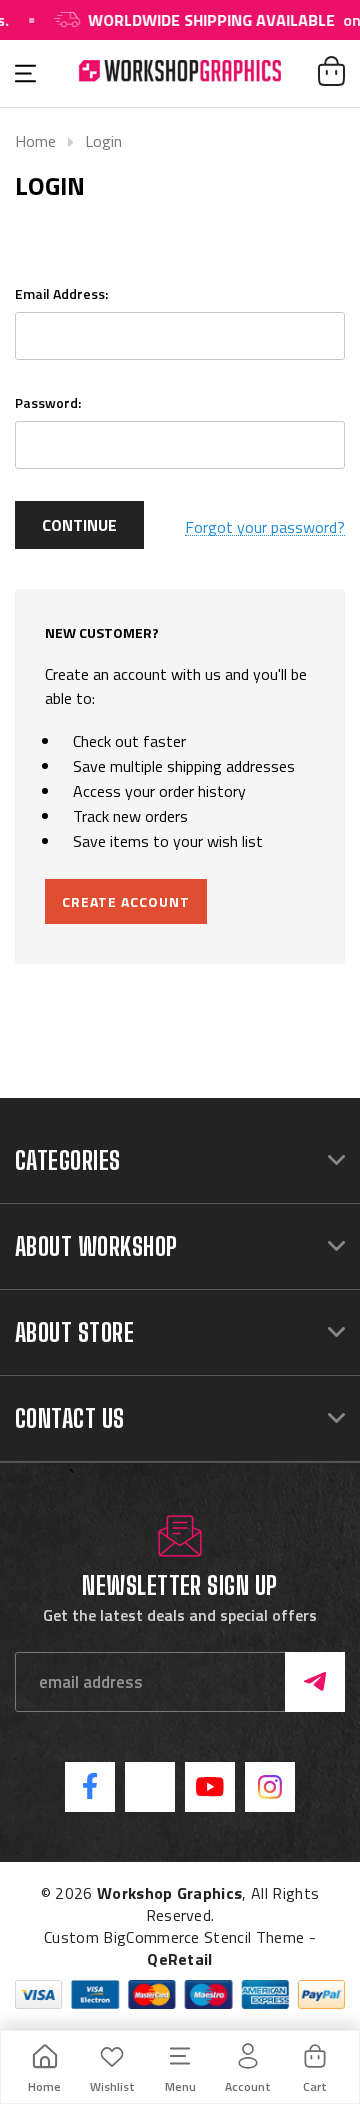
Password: (48, 402)
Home (35, 141)
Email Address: (61, 293)
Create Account (126, 901)
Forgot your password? (265, 528)
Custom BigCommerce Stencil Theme (174, 1937)
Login (103, 141)
